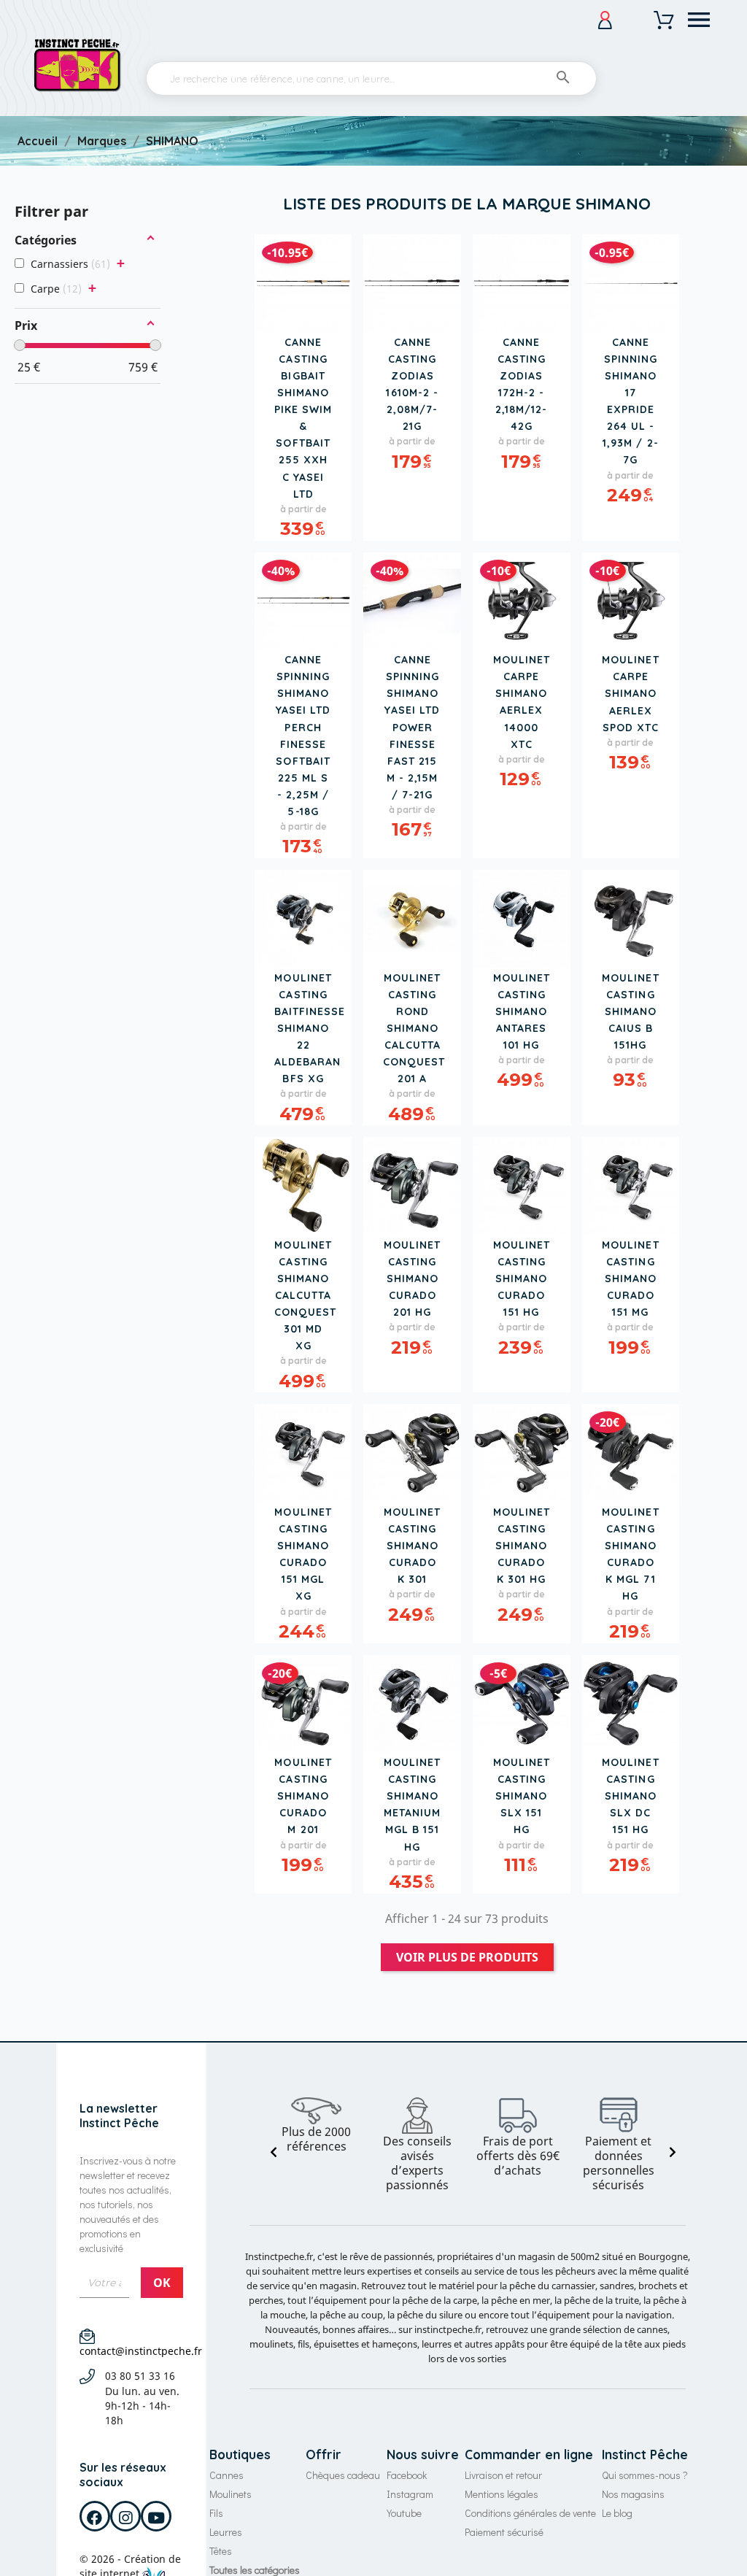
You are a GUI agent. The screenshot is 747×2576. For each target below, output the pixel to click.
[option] (317, 2126)
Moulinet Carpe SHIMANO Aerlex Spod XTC (630, 693)
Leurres (226, 2532)
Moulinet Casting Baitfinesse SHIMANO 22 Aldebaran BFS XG (310, 1029)
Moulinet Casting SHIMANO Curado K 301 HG (522, 1546)
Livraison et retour (503, 2475)
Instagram (410, 2494)
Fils (216, 2513)
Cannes (227, 2475)
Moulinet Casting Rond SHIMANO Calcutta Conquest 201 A (414, 1029)
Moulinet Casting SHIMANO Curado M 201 (303, 1796)
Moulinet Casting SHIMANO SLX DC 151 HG (630, 1796)
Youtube (404, 2513)
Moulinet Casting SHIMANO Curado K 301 (412, 1546)
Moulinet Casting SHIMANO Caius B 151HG (630, 1011)
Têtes (221, 2551)
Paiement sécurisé (504, 2532)
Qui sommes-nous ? (645, 2475)
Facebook (407, 2475)
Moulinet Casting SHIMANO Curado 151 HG (522, 1279)
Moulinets (231, 2494)
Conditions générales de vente (530, 2513)
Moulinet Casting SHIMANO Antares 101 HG (522, 1011)
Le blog (617, 2513)
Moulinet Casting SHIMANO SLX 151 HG (522, 1796)
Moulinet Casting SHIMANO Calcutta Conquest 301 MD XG (305, 1296)
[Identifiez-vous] (605, 20)
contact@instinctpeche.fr (141, 2351)
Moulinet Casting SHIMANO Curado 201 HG (412, 1279)
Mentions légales (502, 2494)
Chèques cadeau (343, 2475)
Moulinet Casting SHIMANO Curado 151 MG (630, 1279)
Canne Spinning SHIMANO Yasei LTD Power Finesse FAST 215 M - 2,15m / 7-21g (412, 727)
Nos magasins (633, 2494)
